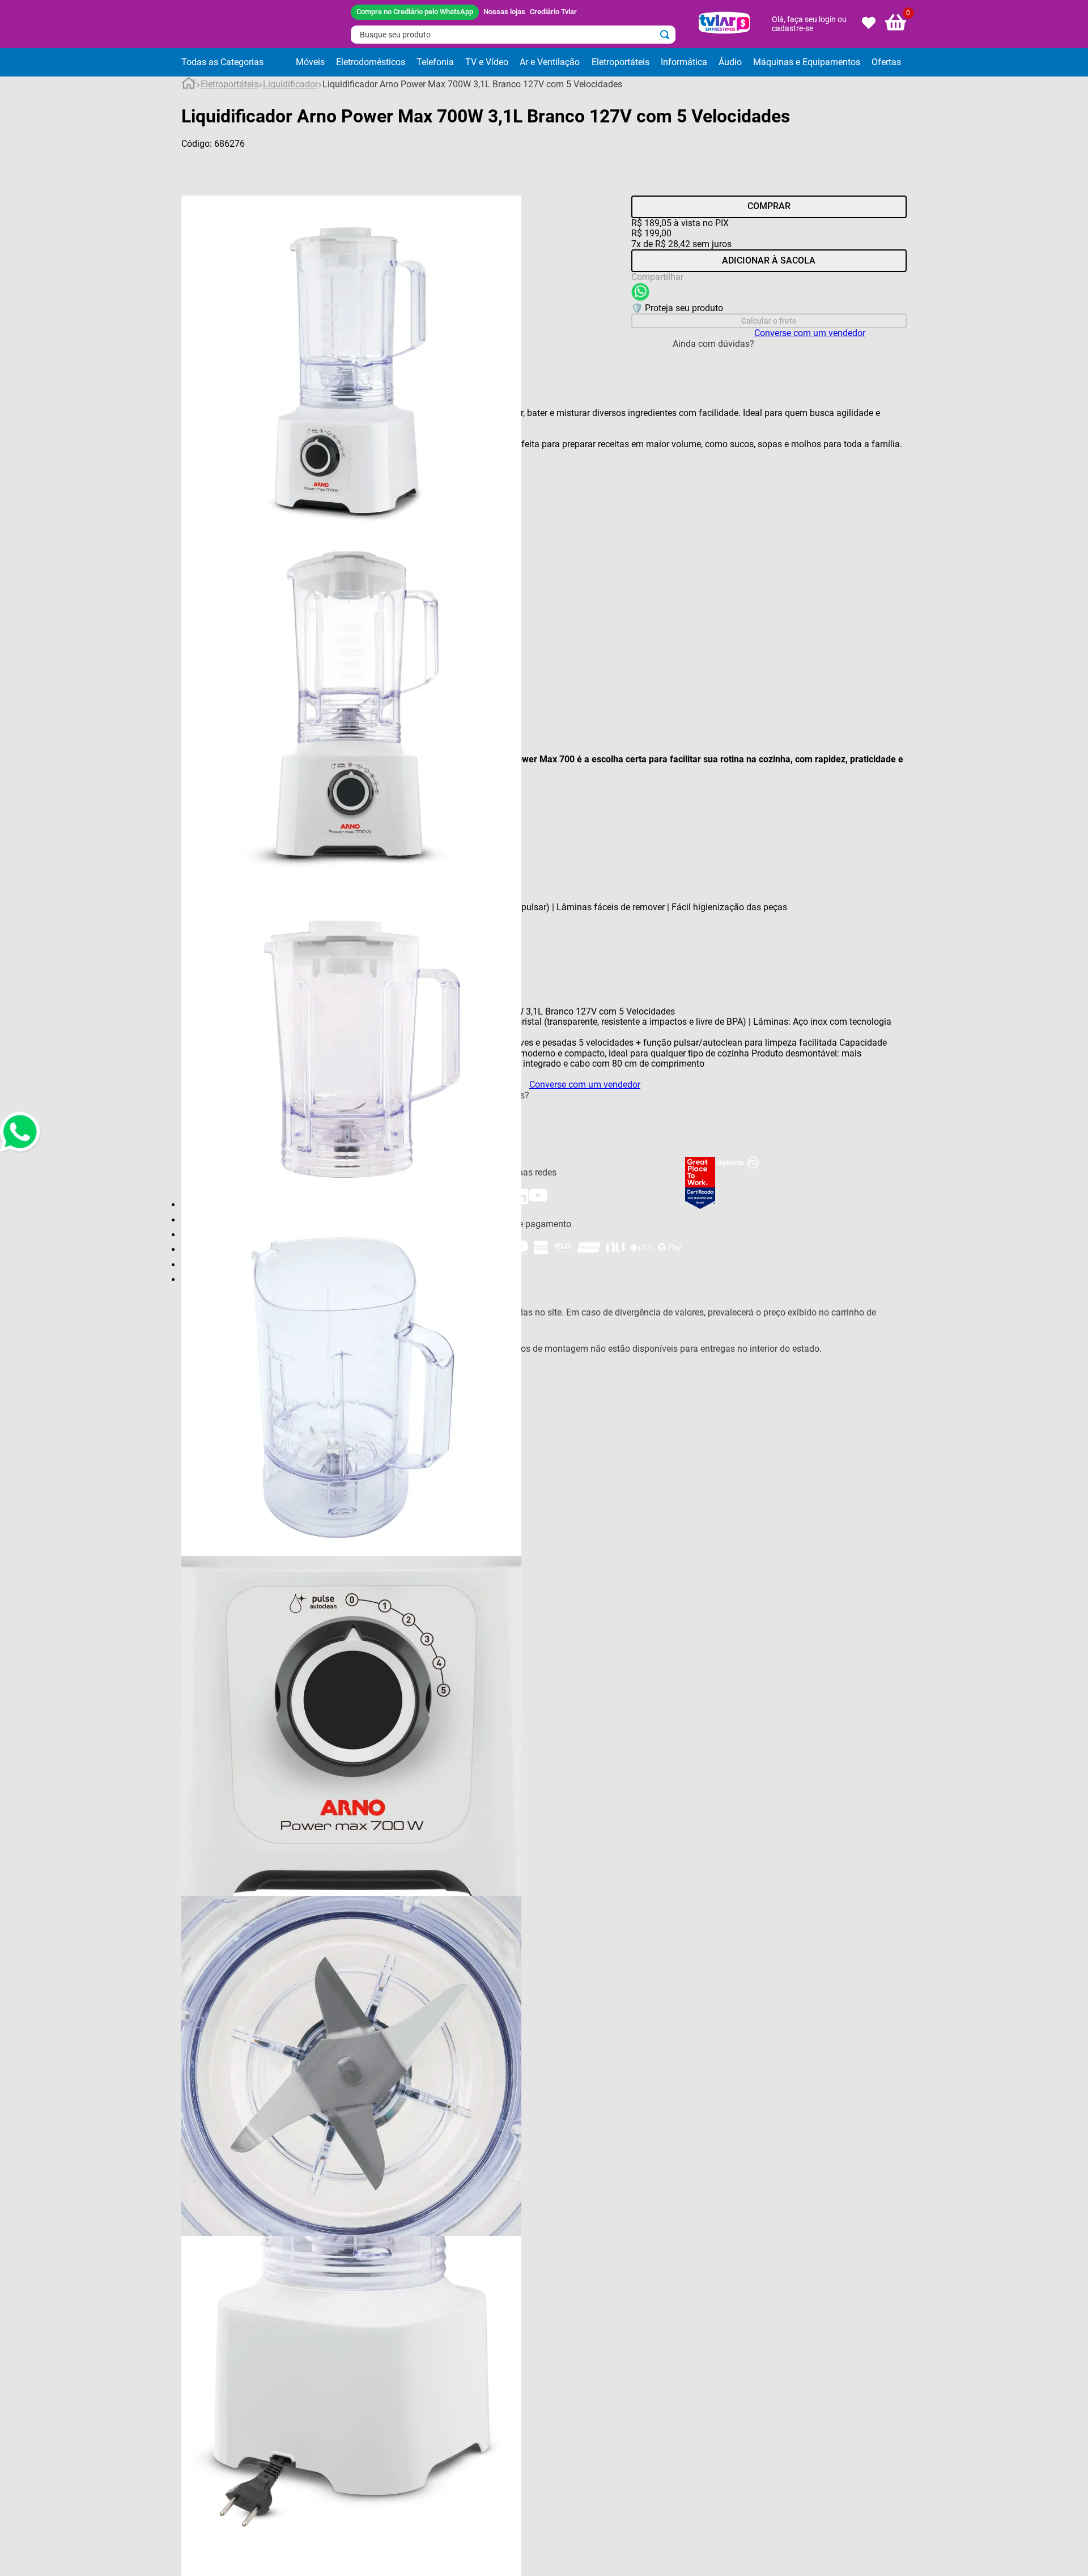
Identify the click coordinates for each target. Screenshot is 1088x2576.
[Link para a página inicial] (189, 85)
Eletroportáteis (229, 84)
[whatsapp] (640, 293)
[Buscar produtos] (667, 35)
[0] (896, 24)
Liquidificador (290, 84)
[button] (236, 62)
